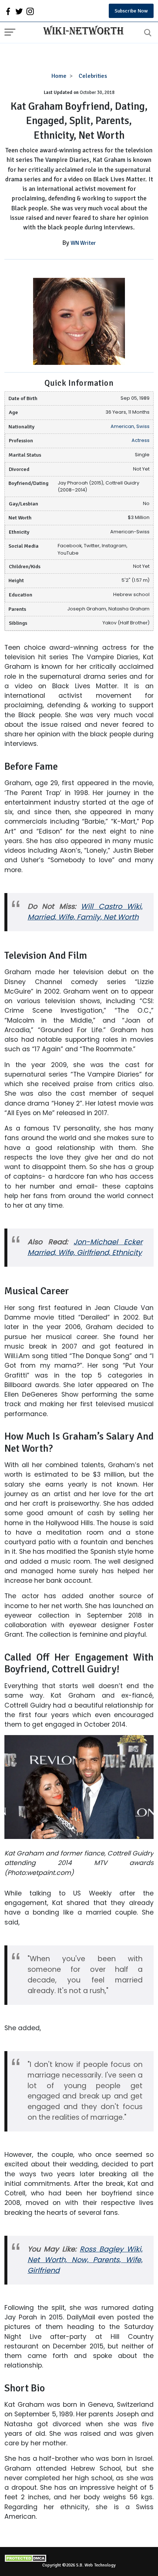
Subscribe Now (131, 11)
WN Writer (83, 243)
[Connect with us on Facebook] (8, 11)
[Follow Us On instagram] (30, 11)
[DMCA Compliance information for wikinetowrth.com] (79, 2558)
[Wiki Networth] (82, 31)
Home (59, 76)
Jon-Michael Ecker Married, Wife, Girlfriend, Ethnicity (85, 1247)
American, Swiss (130, 426)
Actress (141, 440)
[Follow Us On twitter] (19, 11)
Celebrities (93, 76)
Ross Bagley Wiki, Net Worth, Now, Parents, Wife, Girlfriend (85, 2260)
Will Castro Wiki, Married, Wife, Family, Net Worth (85, 912)
